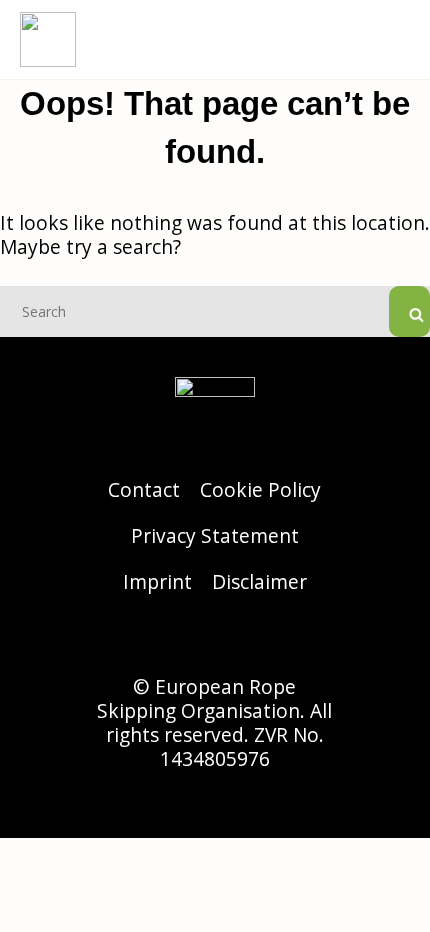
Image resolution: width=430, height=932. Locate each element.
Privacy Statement (215, 535)
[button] (396, 39)
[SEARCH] (409, 311)
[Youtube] (270, 640)
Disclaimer (259, 581)
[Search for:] (215, 309)
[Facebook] (215, 640)
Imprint (157, 581)
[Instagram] (160, 640)
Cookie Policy (260, 489)
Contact (144, 489)
